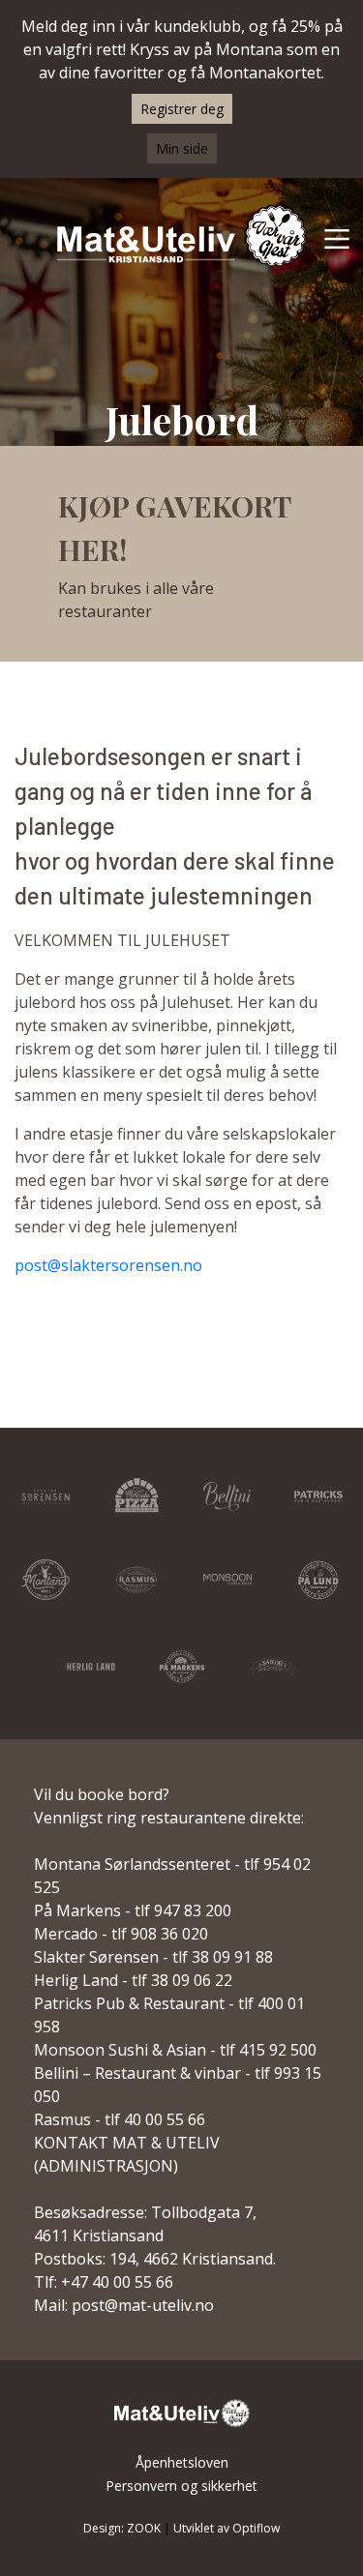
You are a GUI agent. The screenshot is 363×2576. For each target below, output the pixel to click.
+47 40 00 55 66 (117, 2282)
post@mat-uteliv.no (143, 2305)
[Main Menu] (337, 238)
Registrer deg (182, 109)
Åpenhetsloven (182, 2462)
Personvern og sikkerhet (181, 2486)
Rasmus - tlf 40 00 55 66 (120, 2119)
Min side (182, 148)
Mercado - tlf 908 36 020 (121, 1934)
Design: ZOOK (122, 2528)
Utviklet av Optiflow (227, 2528)
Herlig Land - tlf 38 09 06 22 (133, 1980)
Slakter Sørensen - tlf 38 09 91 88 (153, 1957)
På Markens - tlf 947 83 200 (133, 1910)
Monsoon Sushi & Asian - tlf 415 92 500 (175, 2050)
